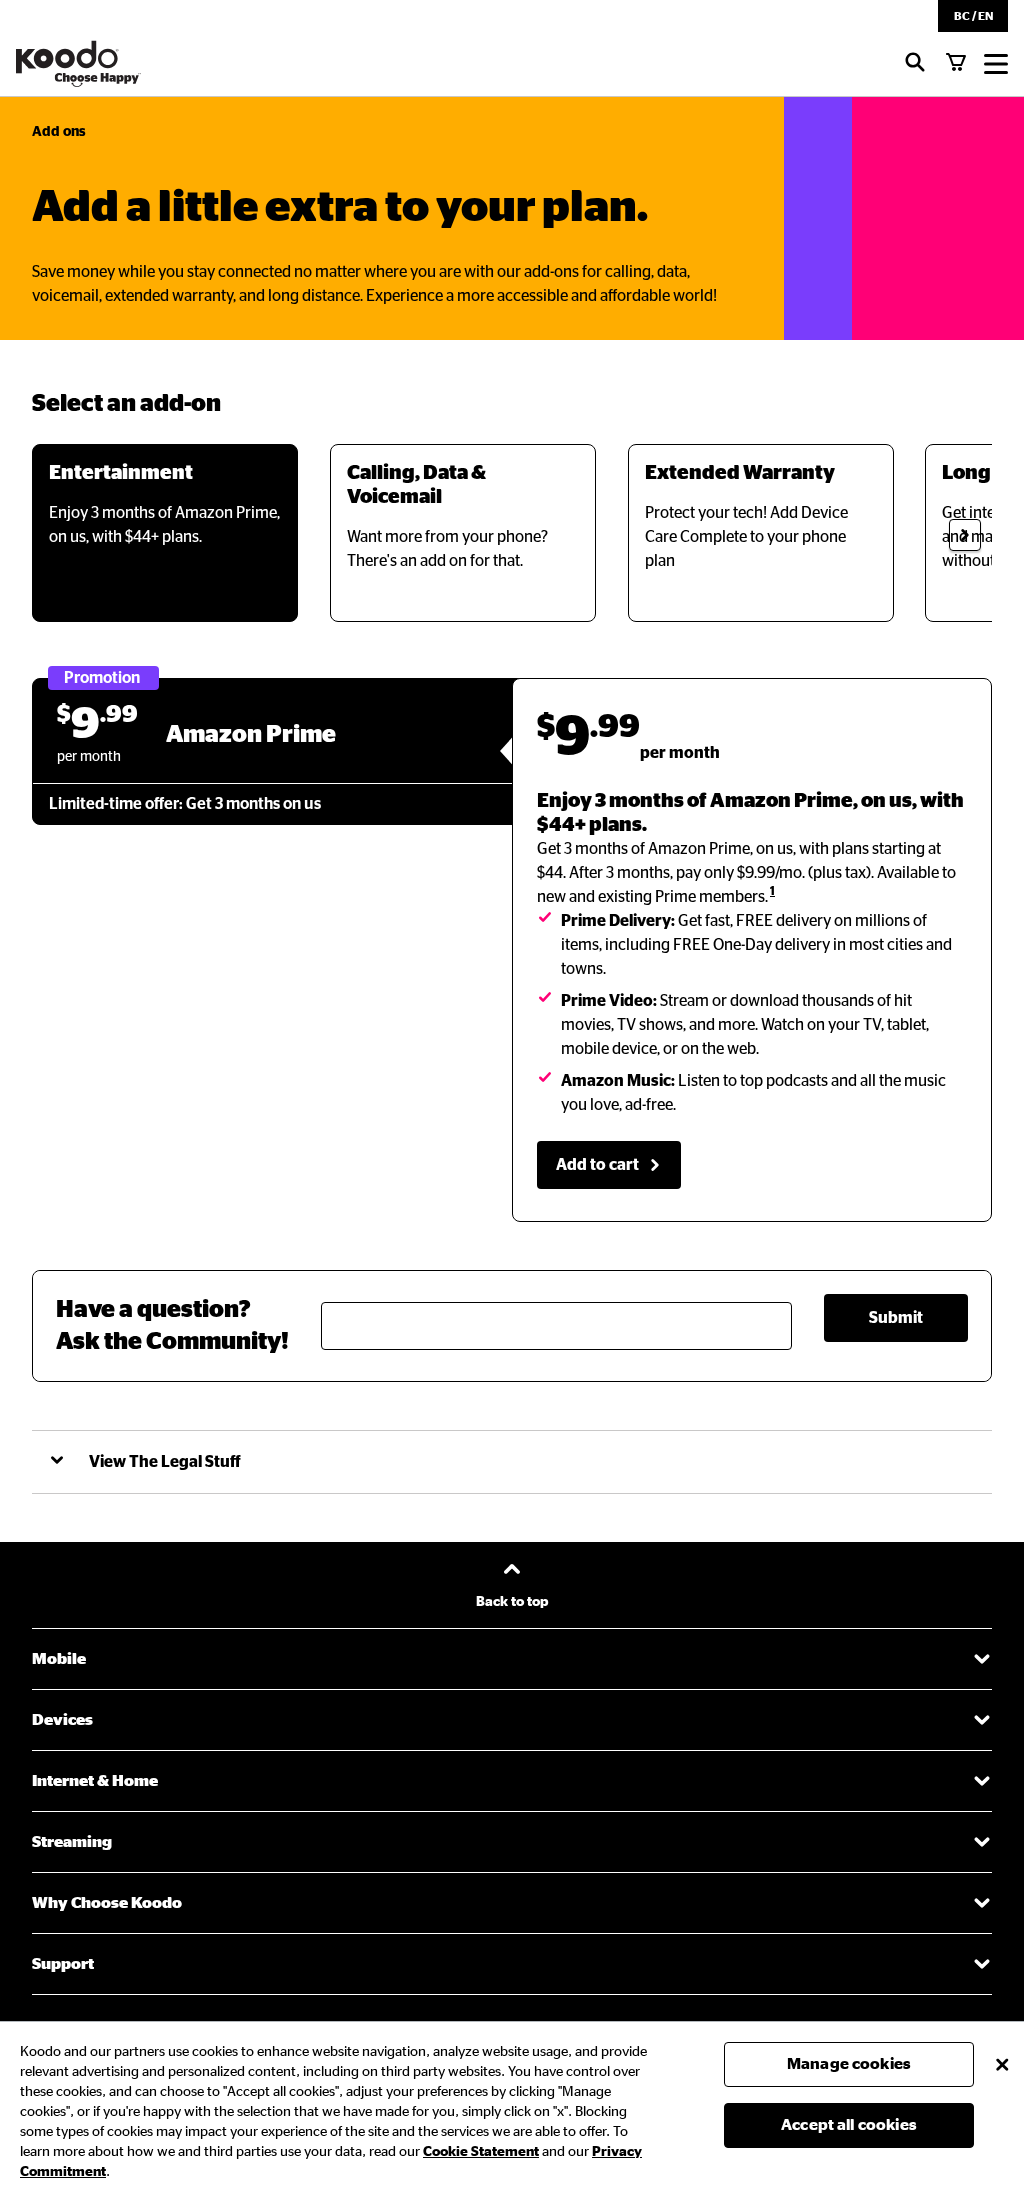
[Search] (915, 64)
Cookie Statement (481, 2152)
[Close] (1002, 2064)
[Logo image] (78, 64)
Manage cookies (849, 2064)
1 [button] (772, 891)
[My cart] (956, 64)
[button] (973, 16)
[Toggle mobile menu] (996, 64)
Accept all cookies (849, 2125)
